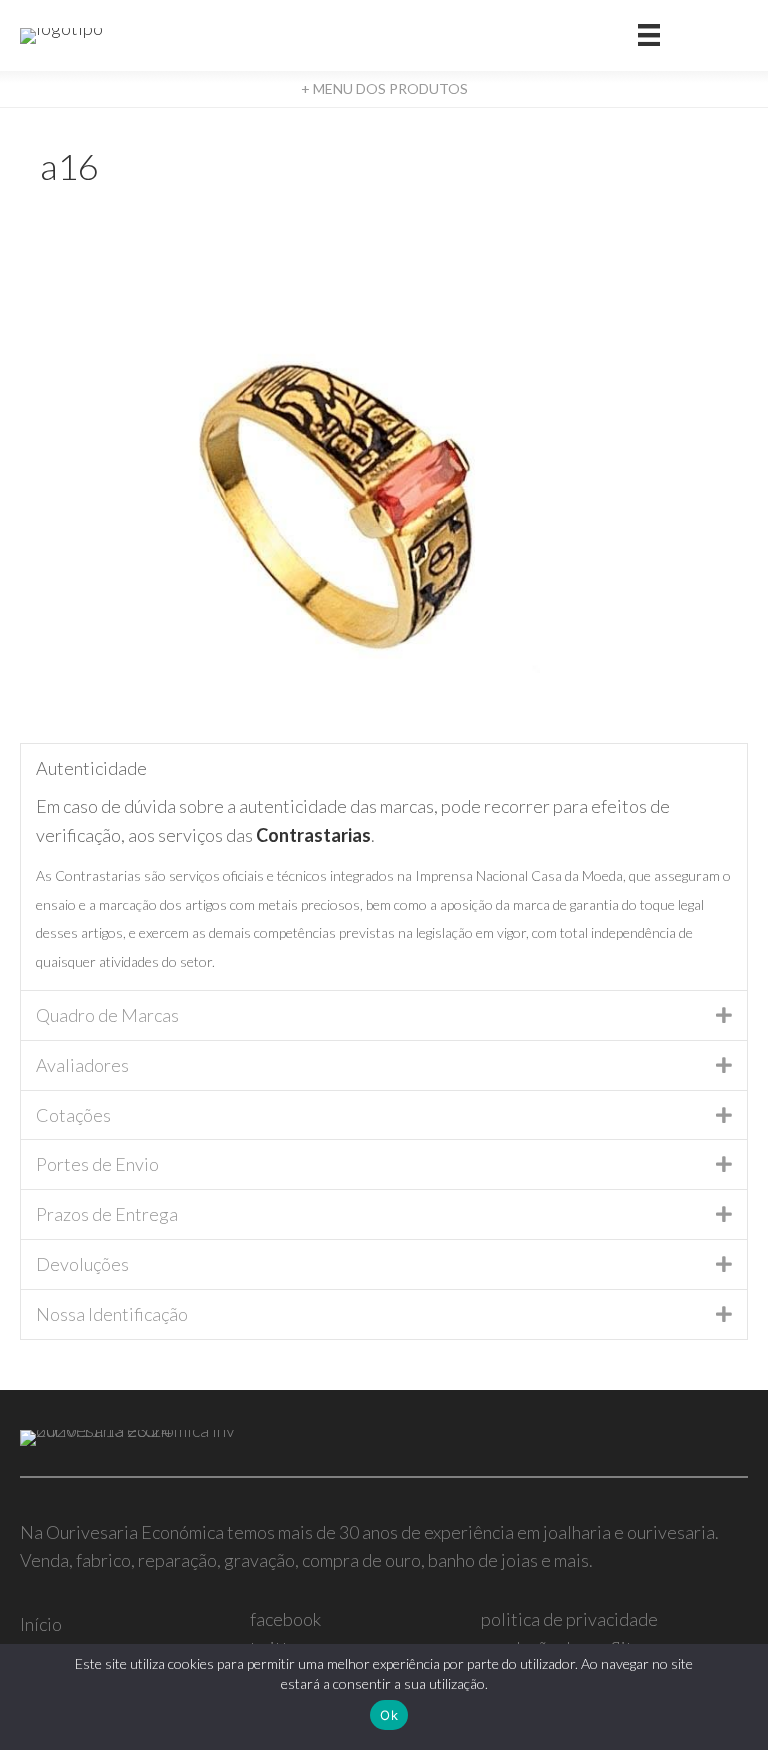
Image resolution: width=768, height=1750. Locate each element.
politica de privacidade (569, 1619)
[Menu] (649, 35)
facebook (285, 1619)
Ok (389, 1715)
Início (41, 1624)
